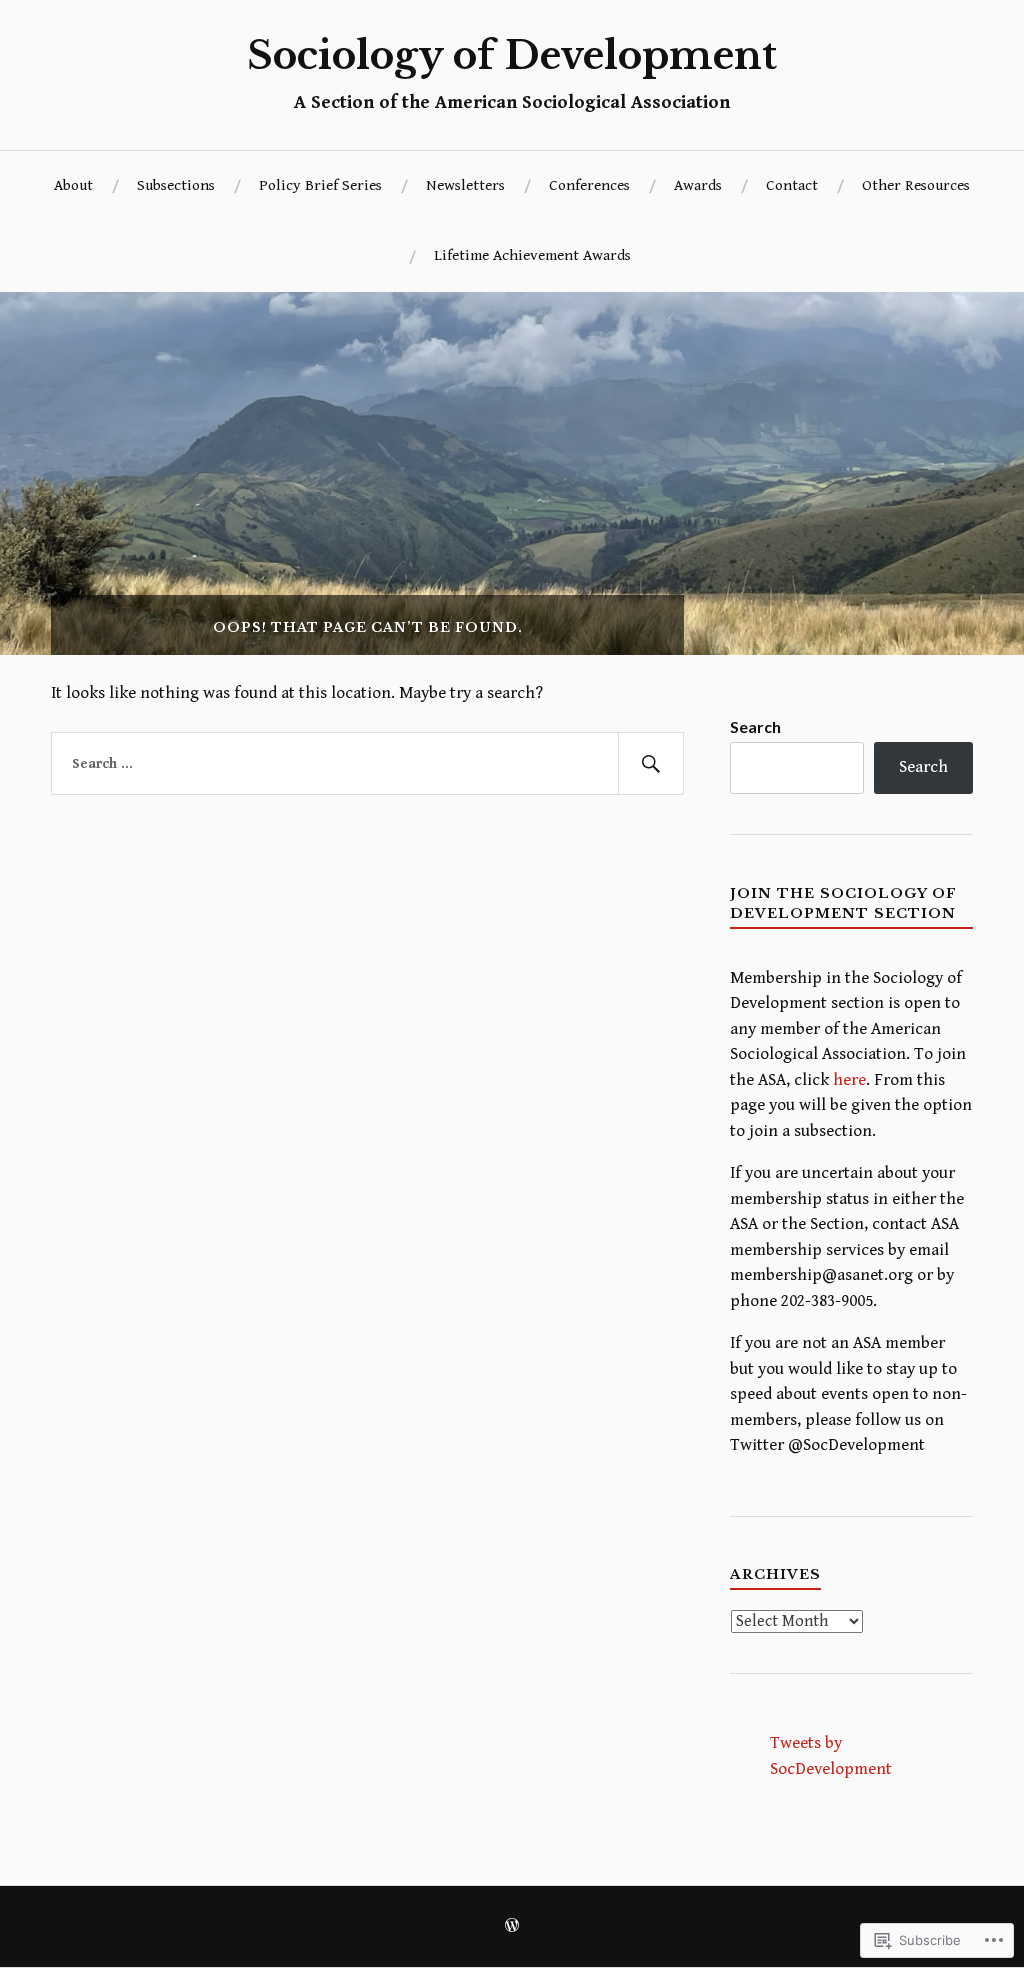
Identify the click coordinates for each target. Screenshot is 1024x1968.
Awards (698, 185)
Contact (792, 185)
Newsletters (465, 185)
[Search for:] (367, 764)
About (73, 185)
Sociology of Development (512, 55)
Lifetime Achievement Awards (532, 255)
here (849, 1080)
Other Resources (916, 185)
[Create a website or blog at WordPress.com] (512, 1927)
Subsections (176, 185)
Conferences (589, 185)
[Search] (651, 764)
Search (755, 726)
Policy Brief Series (320, 185)
